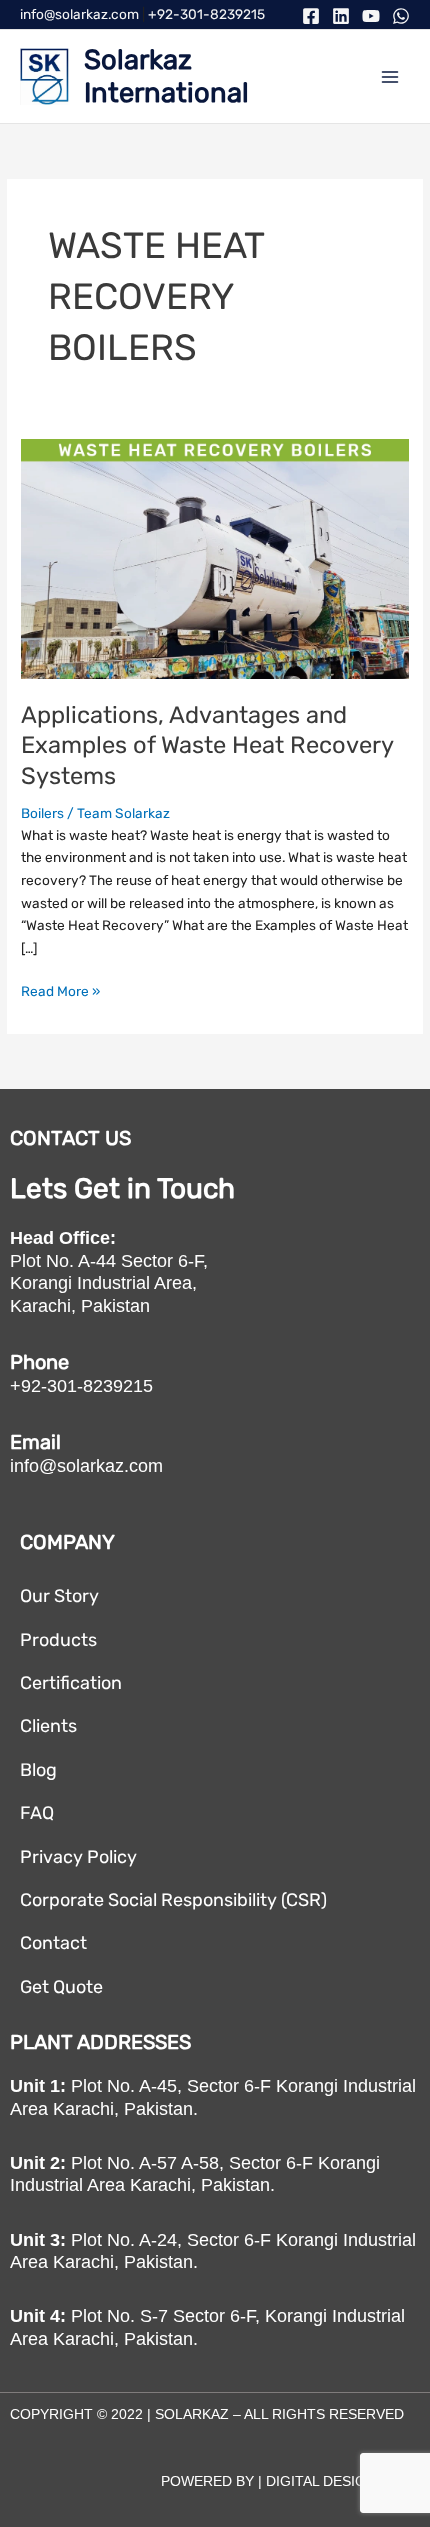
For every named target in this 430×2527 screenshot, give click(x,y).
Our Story (59, 1596)
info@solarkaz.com (79, 14)
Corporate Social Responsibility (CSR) (173, 1900)
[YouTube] (371, 16)
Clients (48, 1726)
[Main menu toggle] (390, 76)
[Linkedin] (341, 16)
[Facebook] (311, 16)
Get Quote (61, 1987)
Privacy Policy (78, 1857)
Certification (71, 1683)
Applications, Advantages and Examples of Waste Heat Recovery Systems (207, 746)
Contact (53, 1943)
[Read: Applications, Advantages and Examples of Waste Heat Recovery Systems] (215, 557)
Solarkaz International (166, 76)
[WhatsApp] (401, 16)
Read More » (60, 989)
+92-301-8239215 (206, 14)
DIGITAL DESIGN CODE (343, 2481)
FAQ (37, 1813)
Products (58, 1640)
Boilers (42, 813)
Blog (38, 1770)
